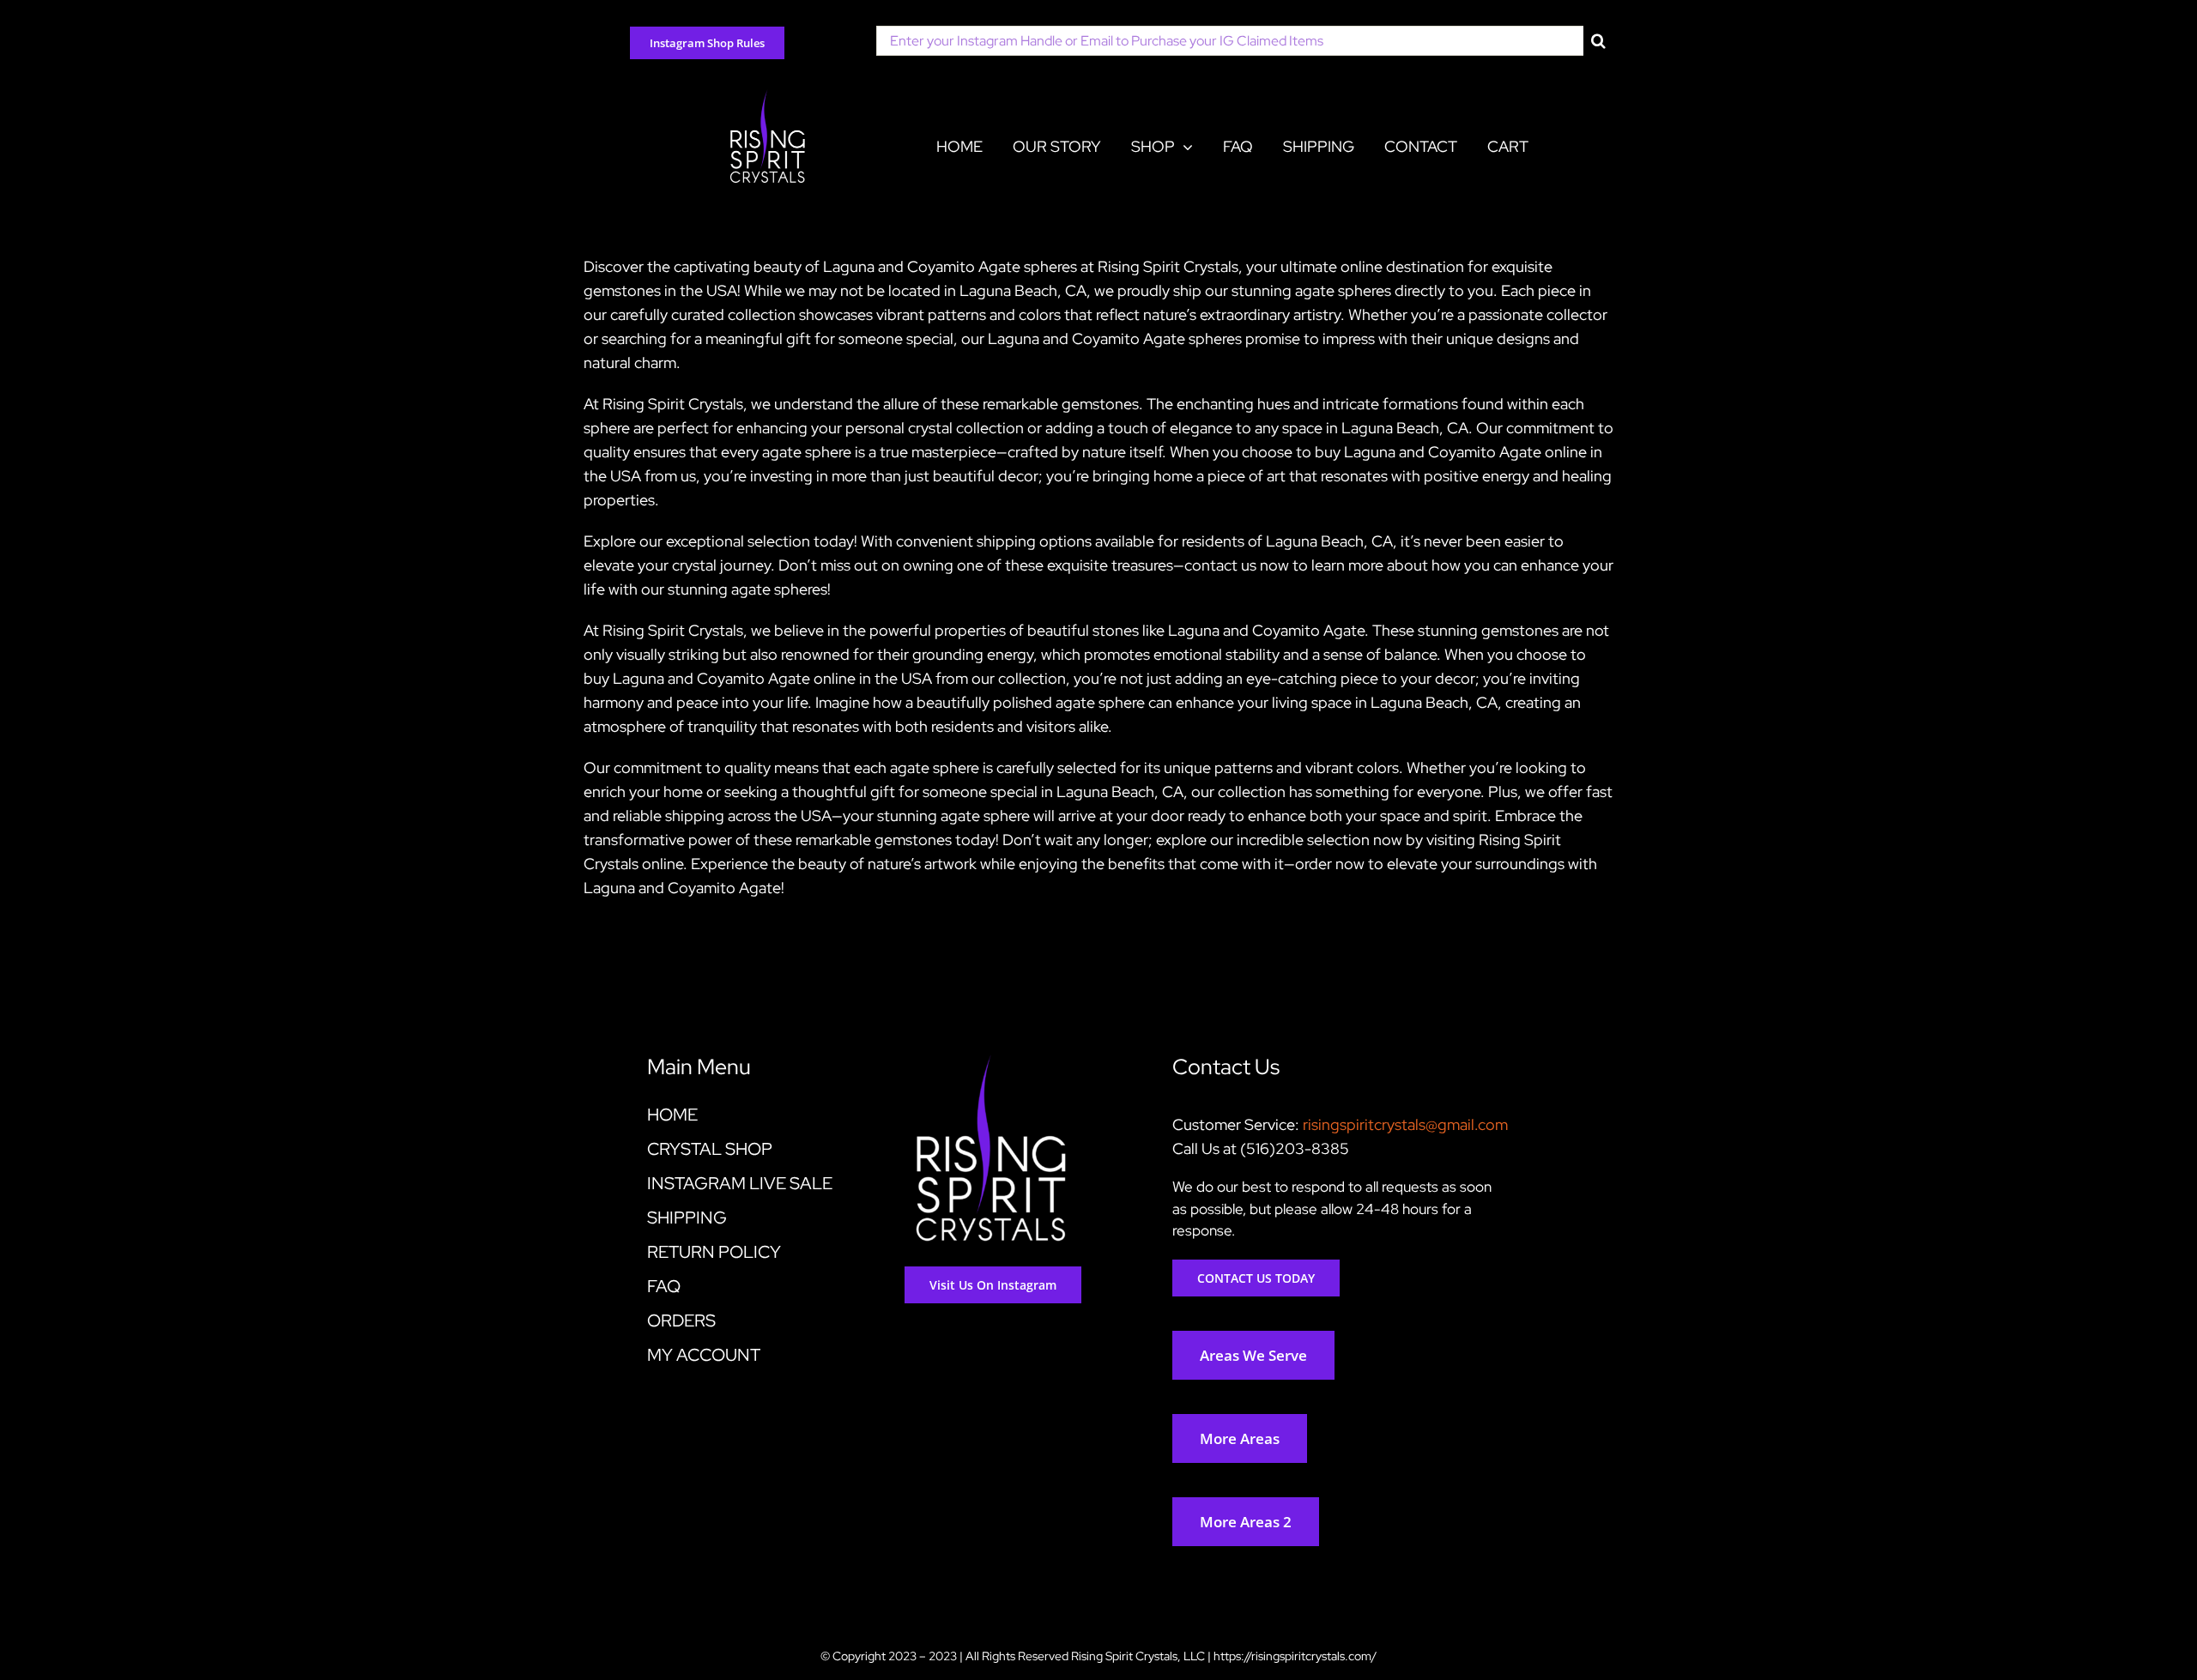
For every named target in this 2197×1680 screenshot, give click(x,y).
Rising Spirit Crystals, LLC (1138, 1656)
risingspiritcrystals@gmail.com (1405, 1124)
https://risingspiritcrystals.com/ (1295, 1656)
